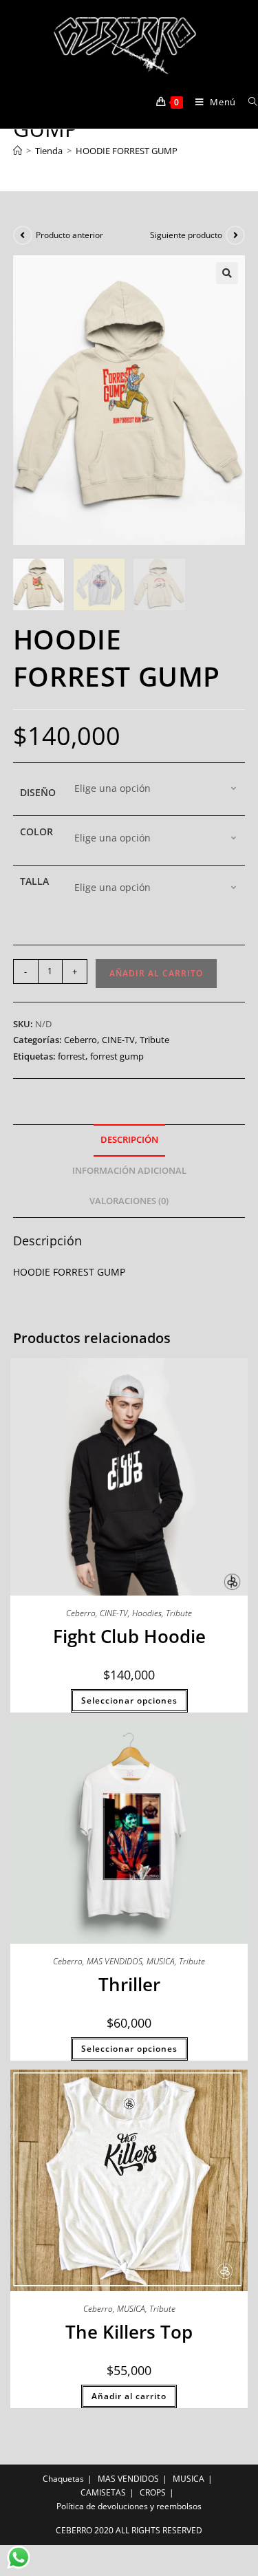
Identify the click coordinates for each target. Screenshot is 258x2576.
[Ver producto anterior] (23, 235)
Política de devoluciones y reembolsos (129, 2506)
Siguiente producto (186, 235)
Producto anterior (69, 235)
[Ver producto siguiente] (235, 235)
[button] (227, 273)
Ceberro (80, 1040)
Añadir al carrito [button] (129, 2396)
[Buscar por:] (248, 102)
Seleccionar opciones (129, 1700)
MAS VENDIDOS (115, 1961)
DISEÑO (38, 792)
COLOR (36, 831)
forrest (72, 1056)
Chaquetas (63, 2479)
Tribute (154, 1040)
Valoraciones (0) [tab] (129, 1201)
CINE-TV (118, 1040)
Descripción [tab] (129, 1140)
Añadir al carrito (156, 973)
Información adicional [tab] (129, 1171)
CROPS (153, 2492)
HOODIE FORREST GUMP (127, 151)
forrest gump (117, 1056)
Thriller (129, 1984)
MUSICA (161, 1961)
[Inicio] (18, 151)
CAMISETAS (103, 2492)
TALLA (34, 881)
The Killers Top (129, 2332)
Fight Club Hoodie (129, 1636)
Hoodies (147, 1613)
